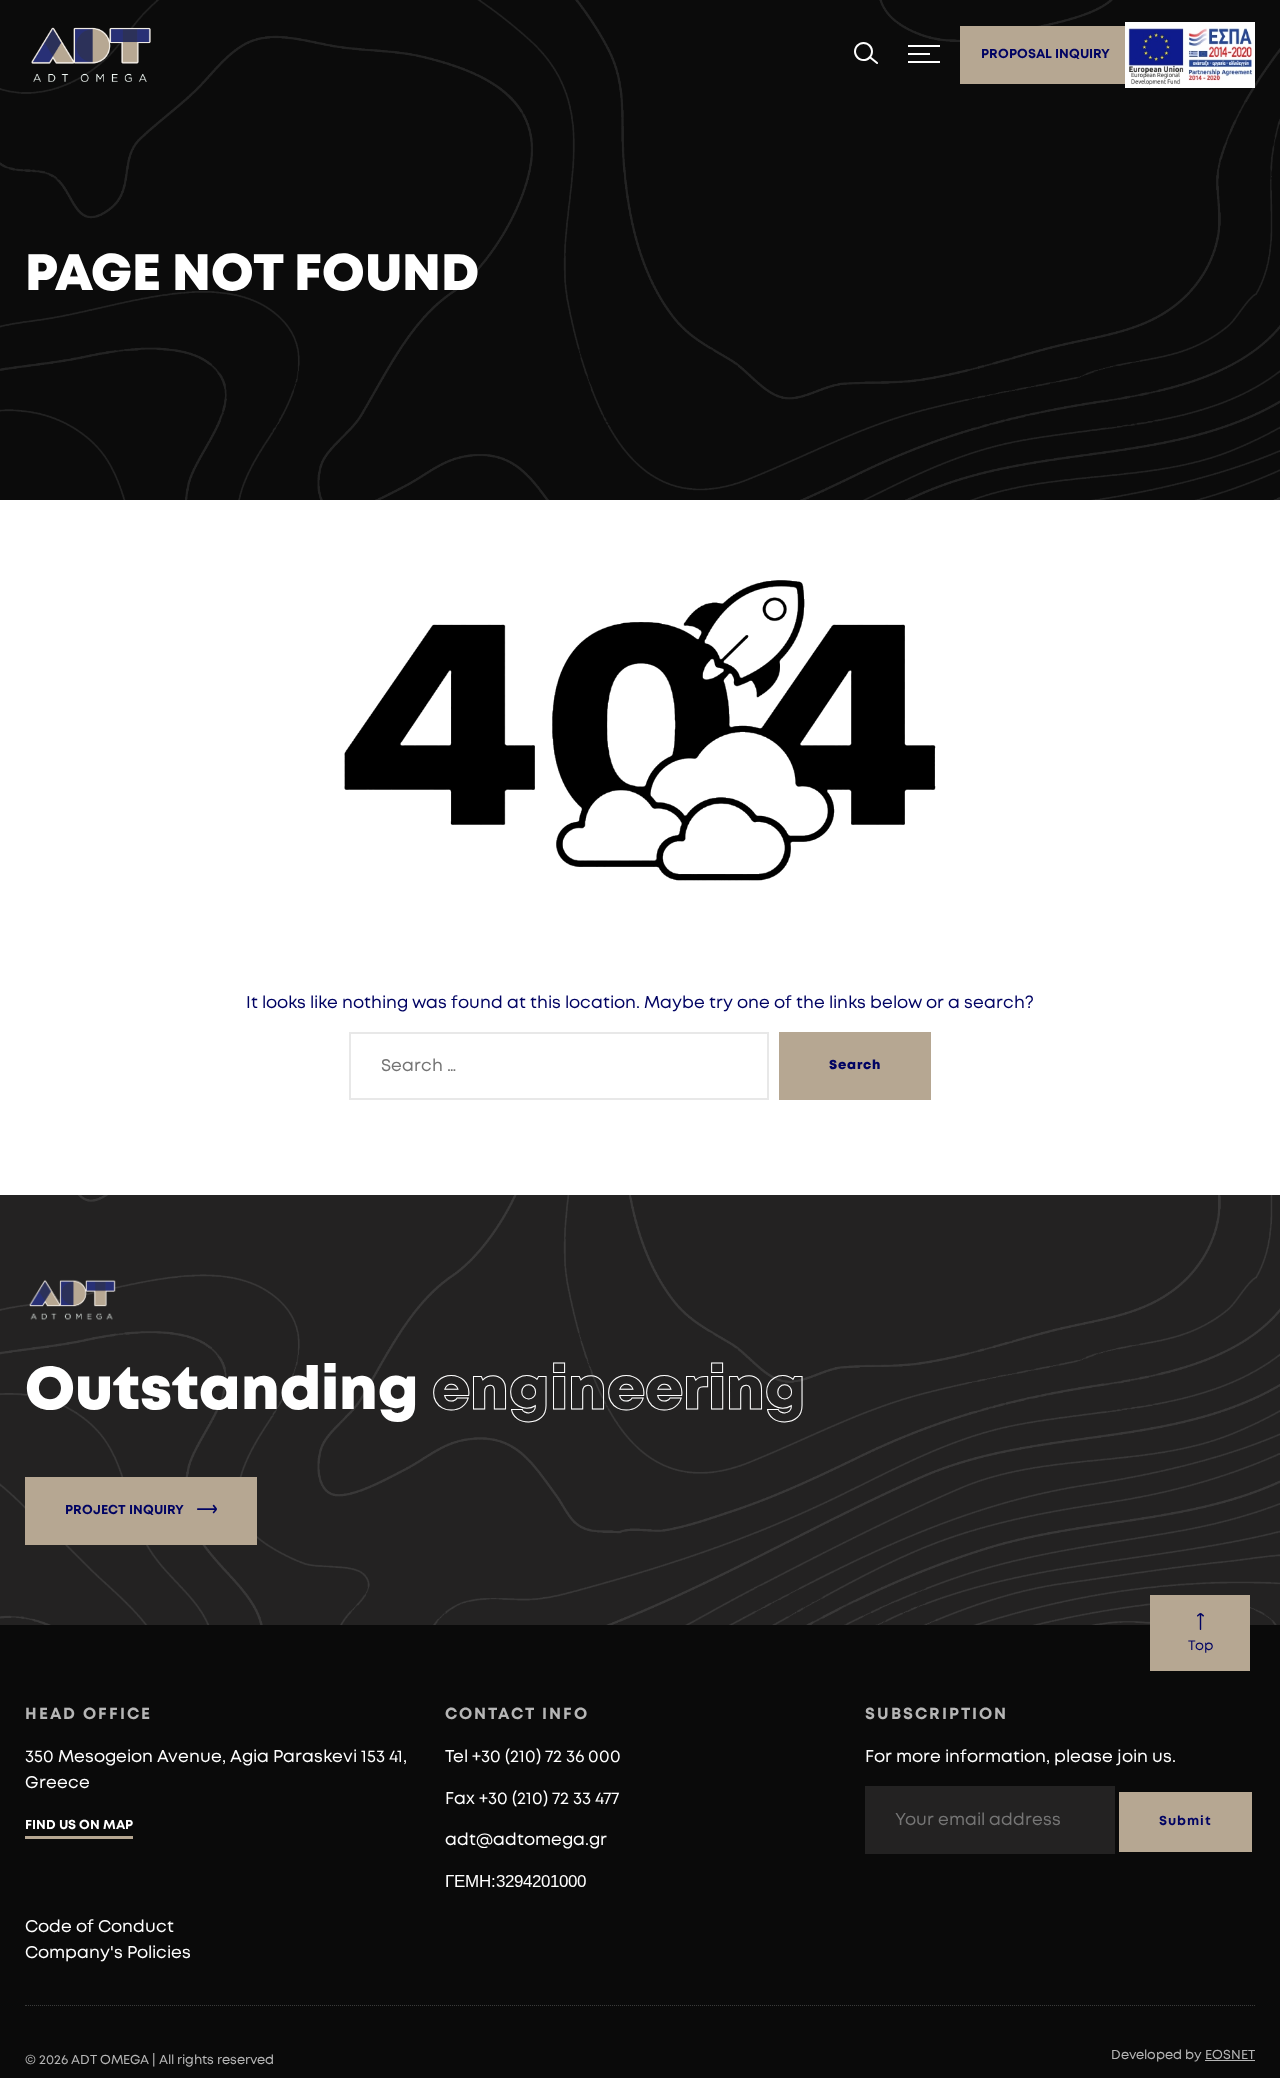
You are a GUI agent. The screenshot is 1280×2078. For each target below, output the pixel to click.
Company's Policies (108, 1952)
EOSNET (1230, 2055)
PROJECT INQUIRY (126, 1510)
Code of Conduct (99, 1926)
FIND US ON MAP (79, 1825)
